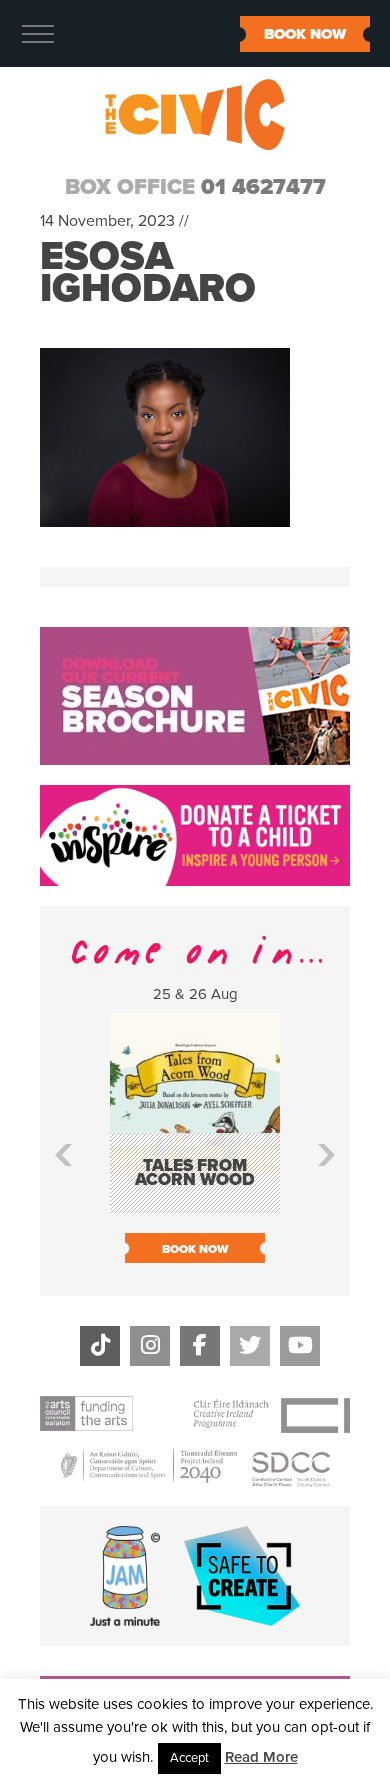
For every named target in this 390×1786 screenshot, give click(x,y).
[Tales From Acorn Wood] (195, 1203)
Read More (261, 1757)
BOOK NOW (305, 34)
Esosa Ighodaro (148, 272)
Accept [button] (189, 1758)
